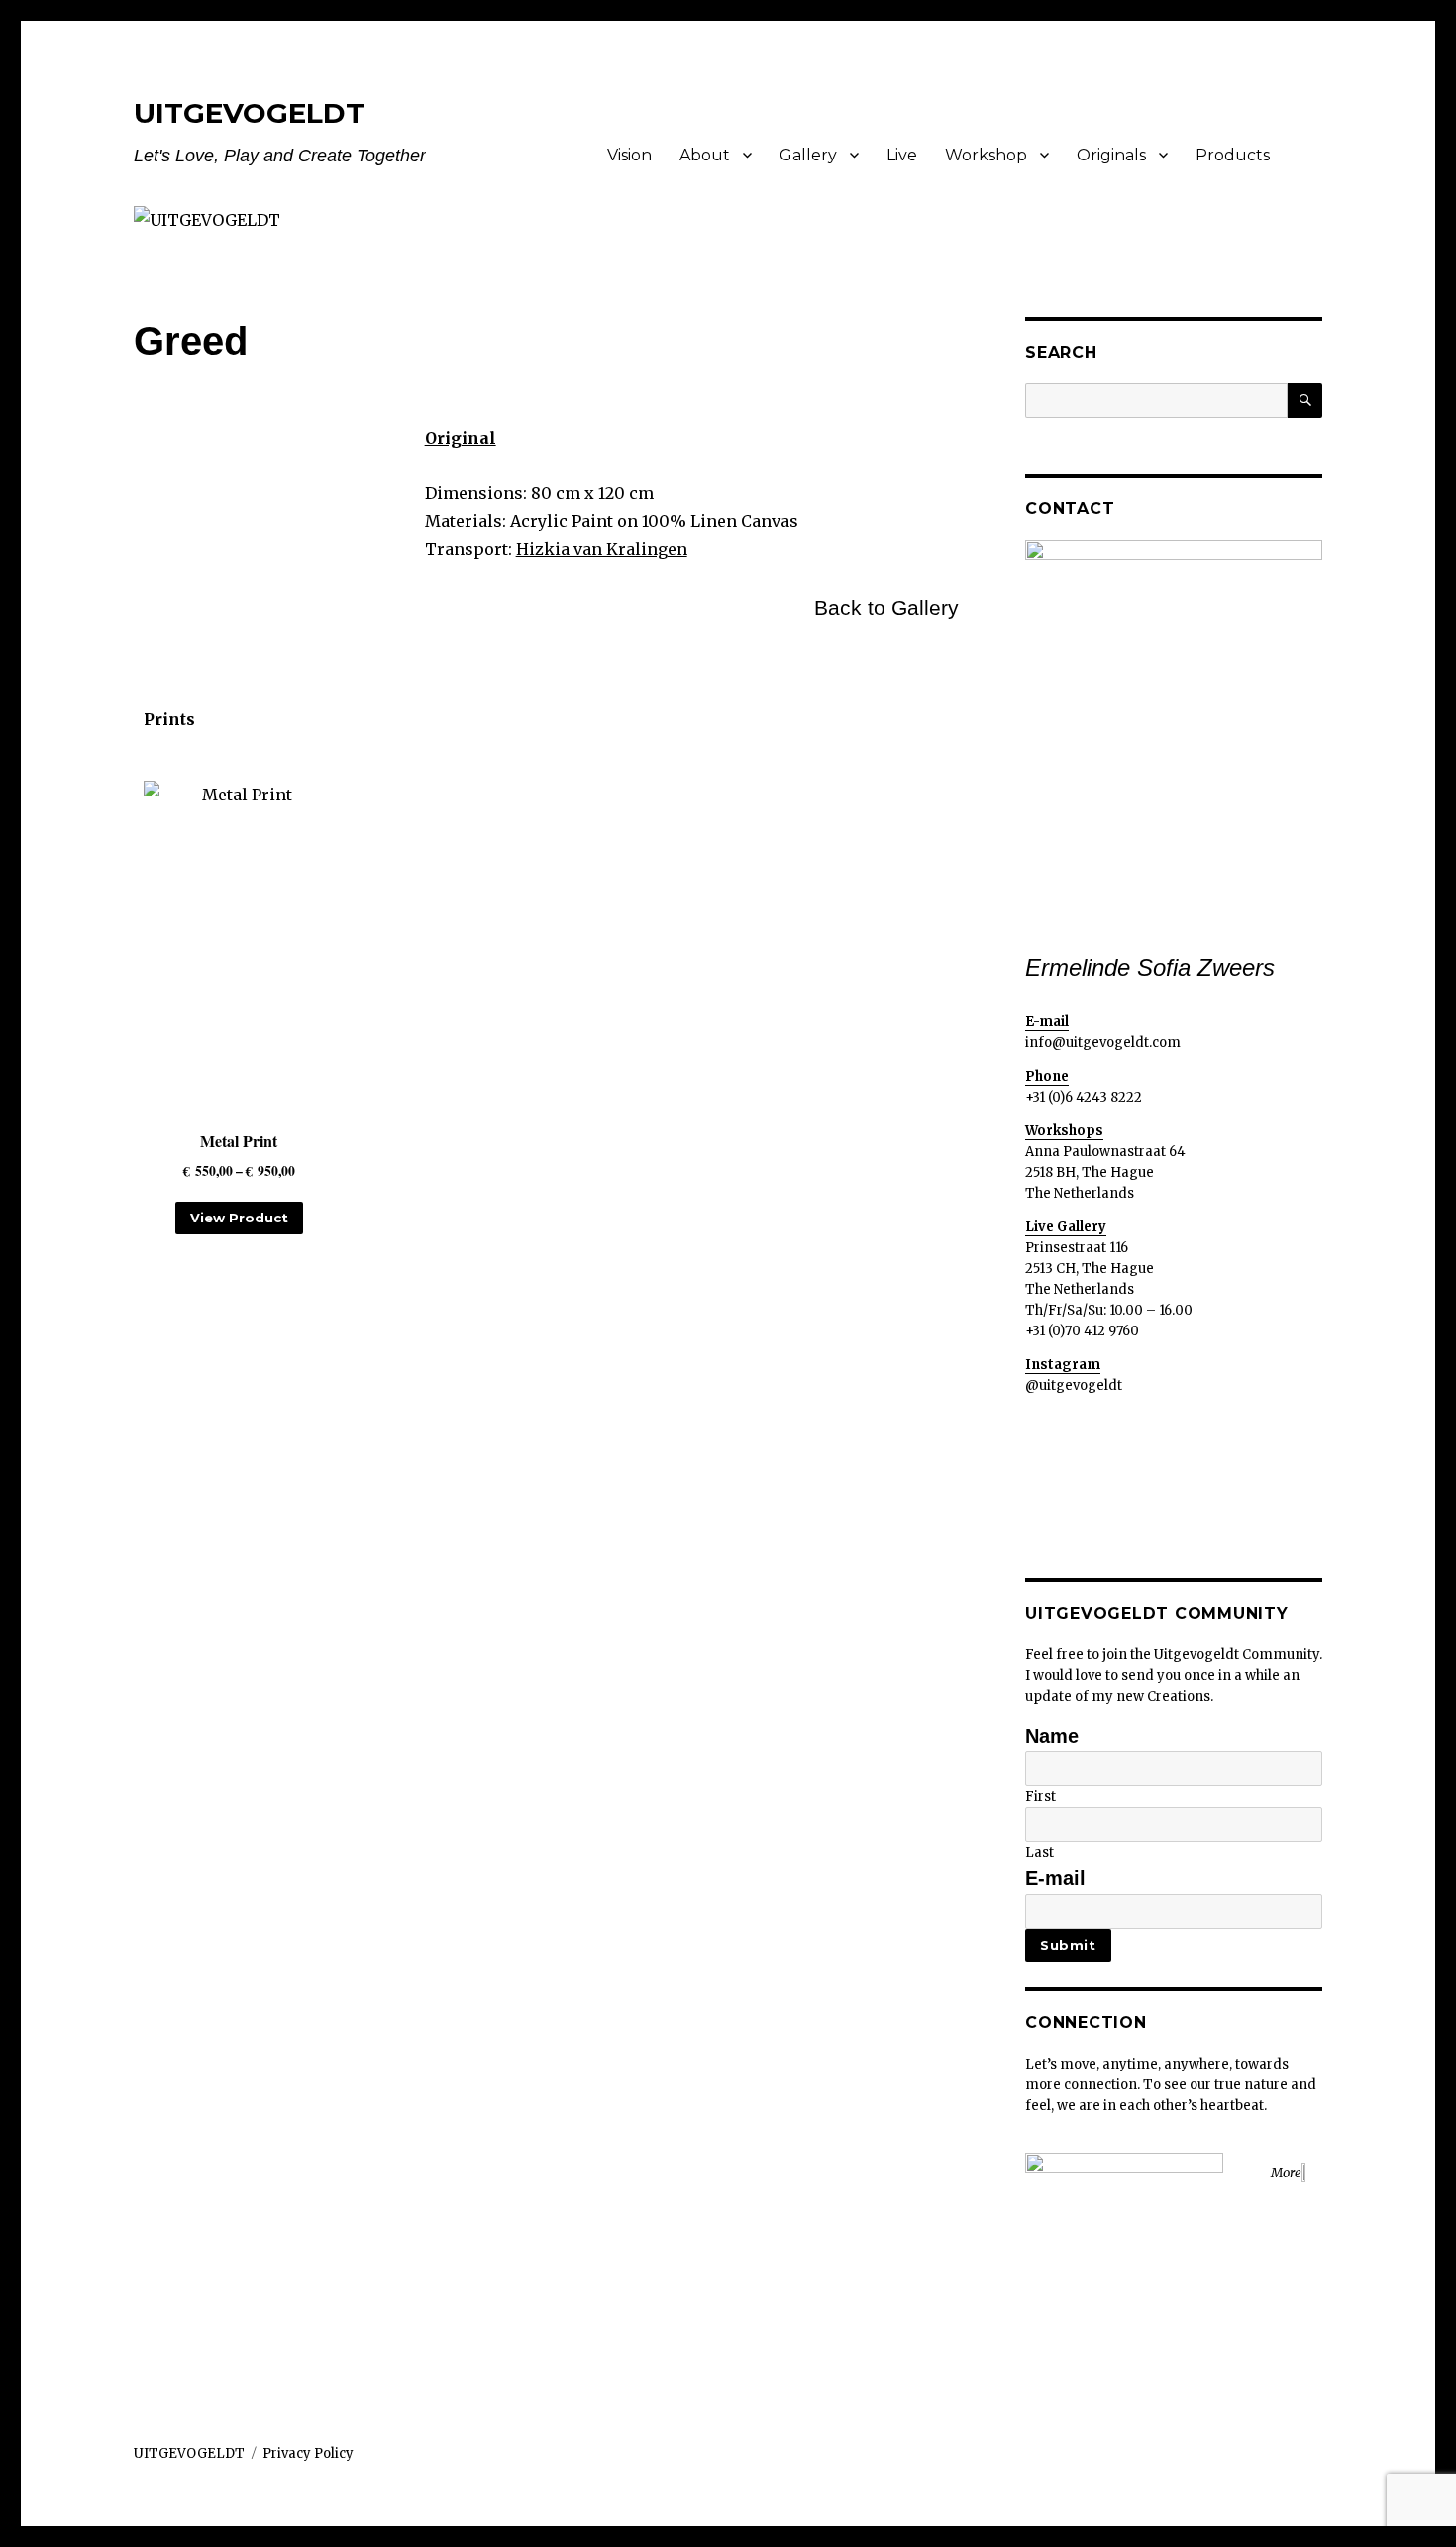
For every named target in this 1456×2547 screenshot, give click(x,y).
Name (1052, 1736)
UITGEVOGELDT (249, 113)
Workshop (986, 155)
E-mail (1055, 1878)
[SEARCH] (1305, 401)
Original (461, 438)
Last (1040, 1852)
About (705, 155)
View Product (239, 1218)
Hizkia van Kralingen (602, 549)
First (1040, 1797)
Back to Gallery (886, 608)
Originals (1111, 155)
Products (1233, 155)
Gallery (808, 155)
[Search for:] (1156, 401)
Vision (629, 155)
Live (902, 155)
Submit (1068, 1945)
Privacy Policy (308, 2453)
